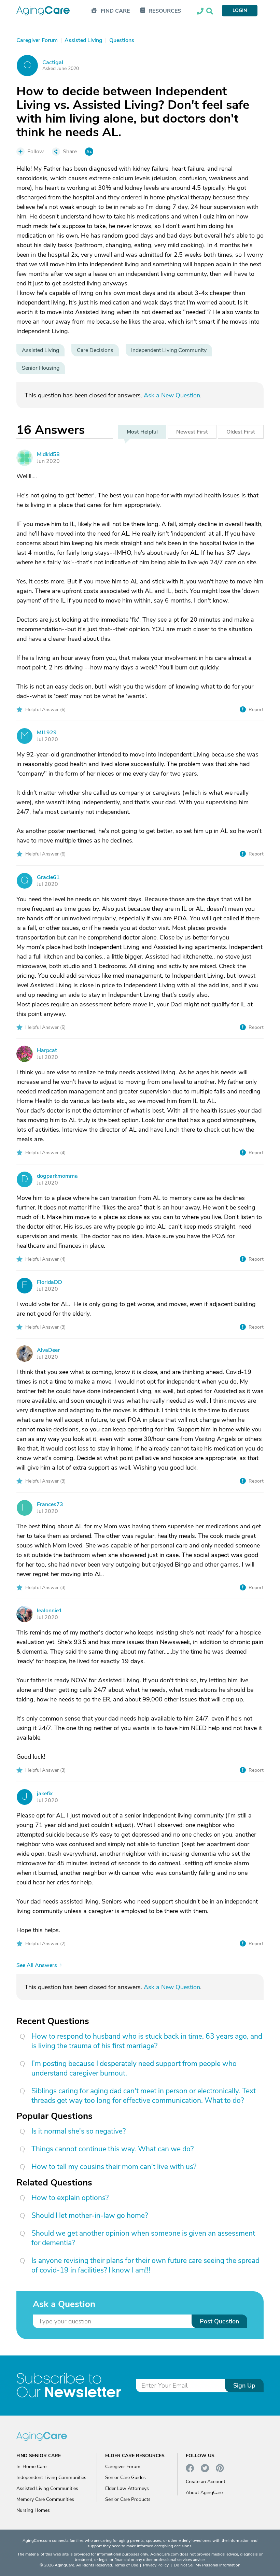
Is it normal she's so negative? (79, 2131)
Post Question (219, 2321)
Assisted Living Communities (47, 2488)
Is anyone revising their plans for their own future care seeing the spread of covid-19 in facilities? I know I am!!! (145, 2265)
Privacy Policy (156, 2565)
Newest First (192, 432)
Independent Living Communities (51, 2478)
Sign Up (244, 2386)
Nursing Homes (33, 2510)
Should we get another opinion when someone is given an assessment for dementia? (143, 2238)
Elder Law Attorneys (127, 2488)
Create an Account (206, 2482)
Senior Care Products (128, 2499)
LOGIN (240, 10)
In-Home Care (31, 2467)
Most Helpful (142, 432)
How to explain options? (70, 2198)
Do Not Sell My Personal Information (207, 2565)
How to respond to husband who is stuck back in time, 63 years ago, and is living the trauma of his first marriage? (147, 2041)
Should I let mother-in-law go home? (90, 2216)
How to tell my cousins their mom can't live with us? (114, 2167)
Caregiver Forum (123, 2467)
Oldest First (241, 432)
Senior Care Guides (125, 2478)
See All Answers (37, 1965)
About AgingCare (204, 2493)
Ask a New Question (172, 395)
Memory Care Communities (45, 2499)
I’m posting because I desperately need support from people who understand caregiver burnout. (134, 2068)
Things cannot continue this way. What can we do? (113, 2149)
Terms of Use (126, 2565)
